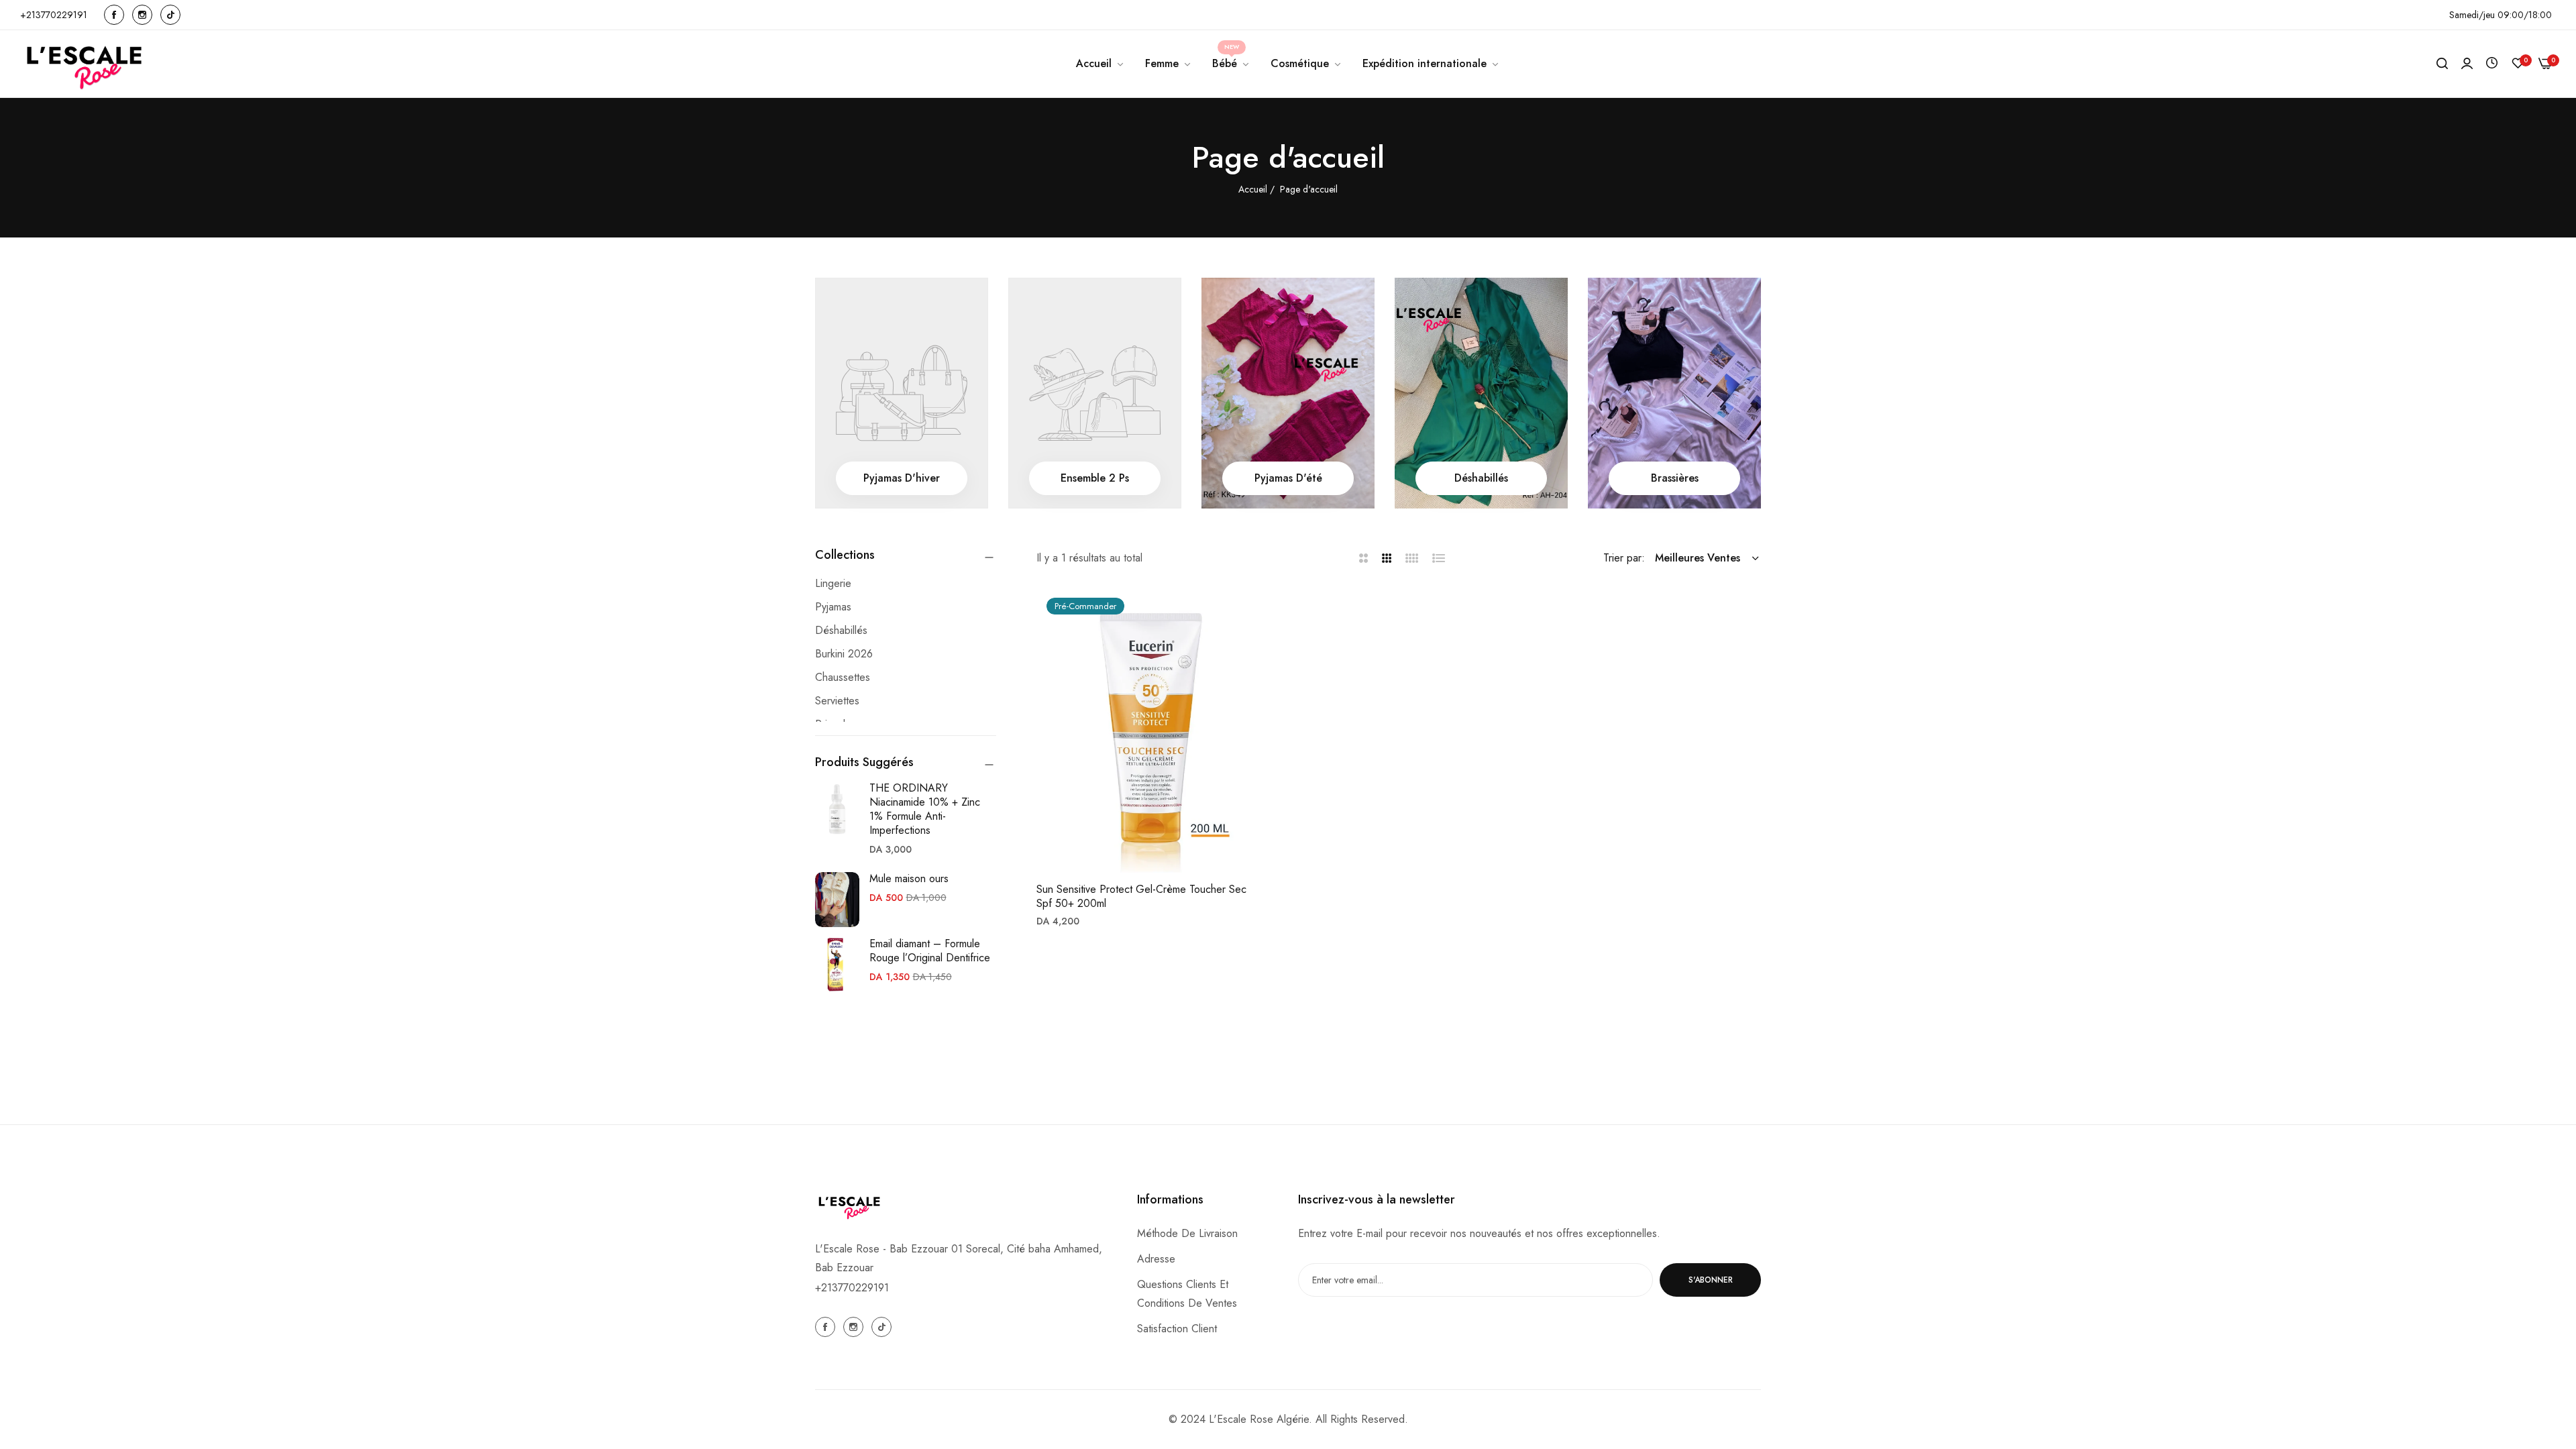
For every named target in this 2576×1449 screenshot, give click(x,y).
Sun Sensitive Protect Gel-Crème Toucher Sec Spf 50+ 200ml (1141, 897)
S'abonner (1711, 1280)
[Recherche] (2442, 64)
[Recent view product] (2492, 63)
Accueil (1254, 189)
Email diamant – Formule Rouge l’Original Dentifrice (930, 951)
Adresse (1156, 1259)
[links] (116, 15)
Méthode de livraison (1187, 1233)
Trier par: (1624, 558)
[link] (1169, 64)
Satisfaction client (1177, 1329)
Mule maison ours (909, 878)
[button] (1249, 613)
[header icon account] (2467, 64)
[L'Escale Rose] (86, 64)
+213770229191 (852, 1288)
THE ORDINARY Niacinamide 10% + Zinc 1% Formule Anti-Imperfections (925, 809)
